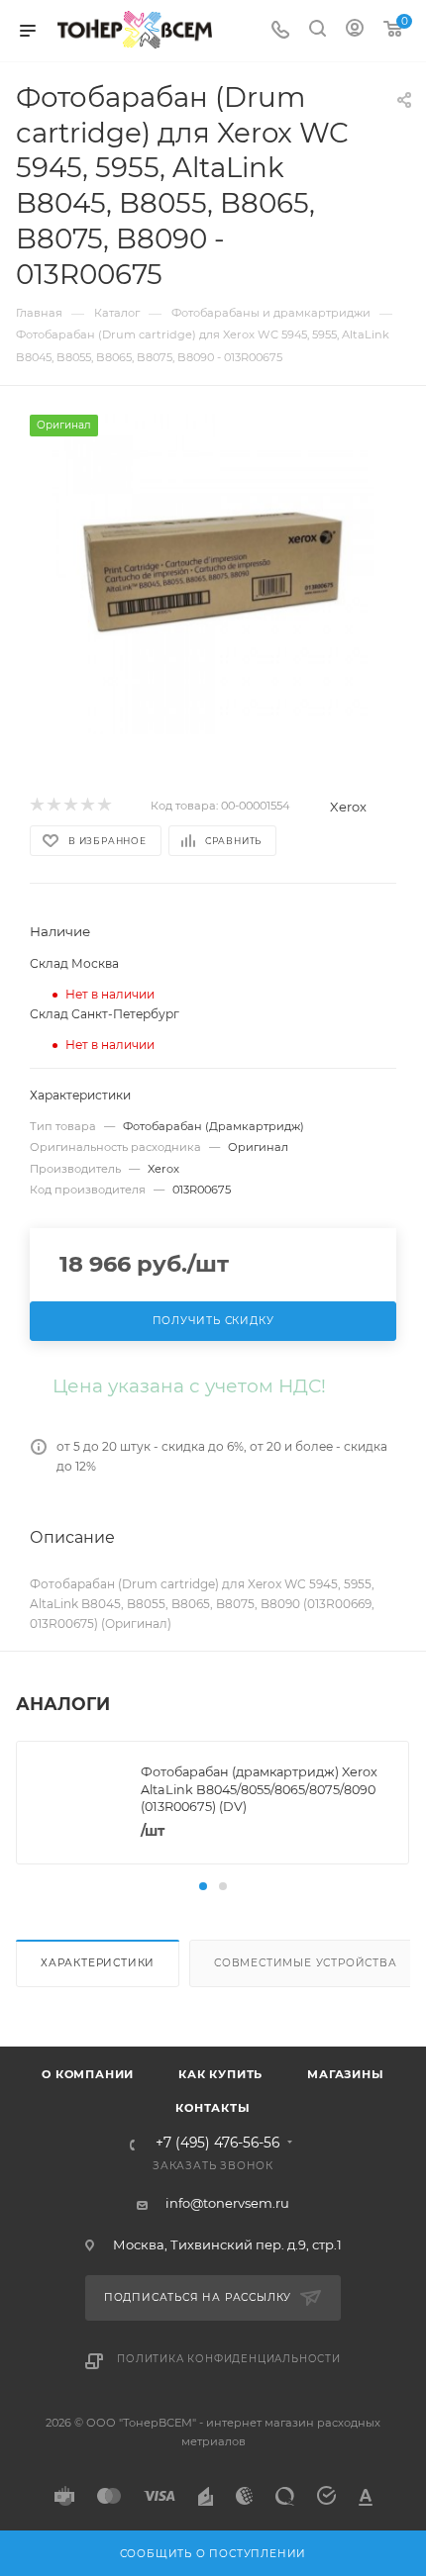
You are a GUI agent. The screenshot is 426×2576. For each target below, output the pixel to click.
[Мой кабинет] (355, 31)
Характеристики (98, 1963)
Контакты (213, 2108)
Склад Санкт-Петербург (105, 1014)
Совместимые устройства (306, 1963)
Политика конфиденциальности (229, 2359)
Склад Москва (74, 963)
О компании (88, 2074)
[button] (203, 1886)
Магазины (345, 2074)
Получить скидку (213, 1321)
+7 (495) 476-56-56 (217, 2144)
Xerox (348, 807)
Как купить (220, 2074)
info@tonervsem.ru (227, 2203)
